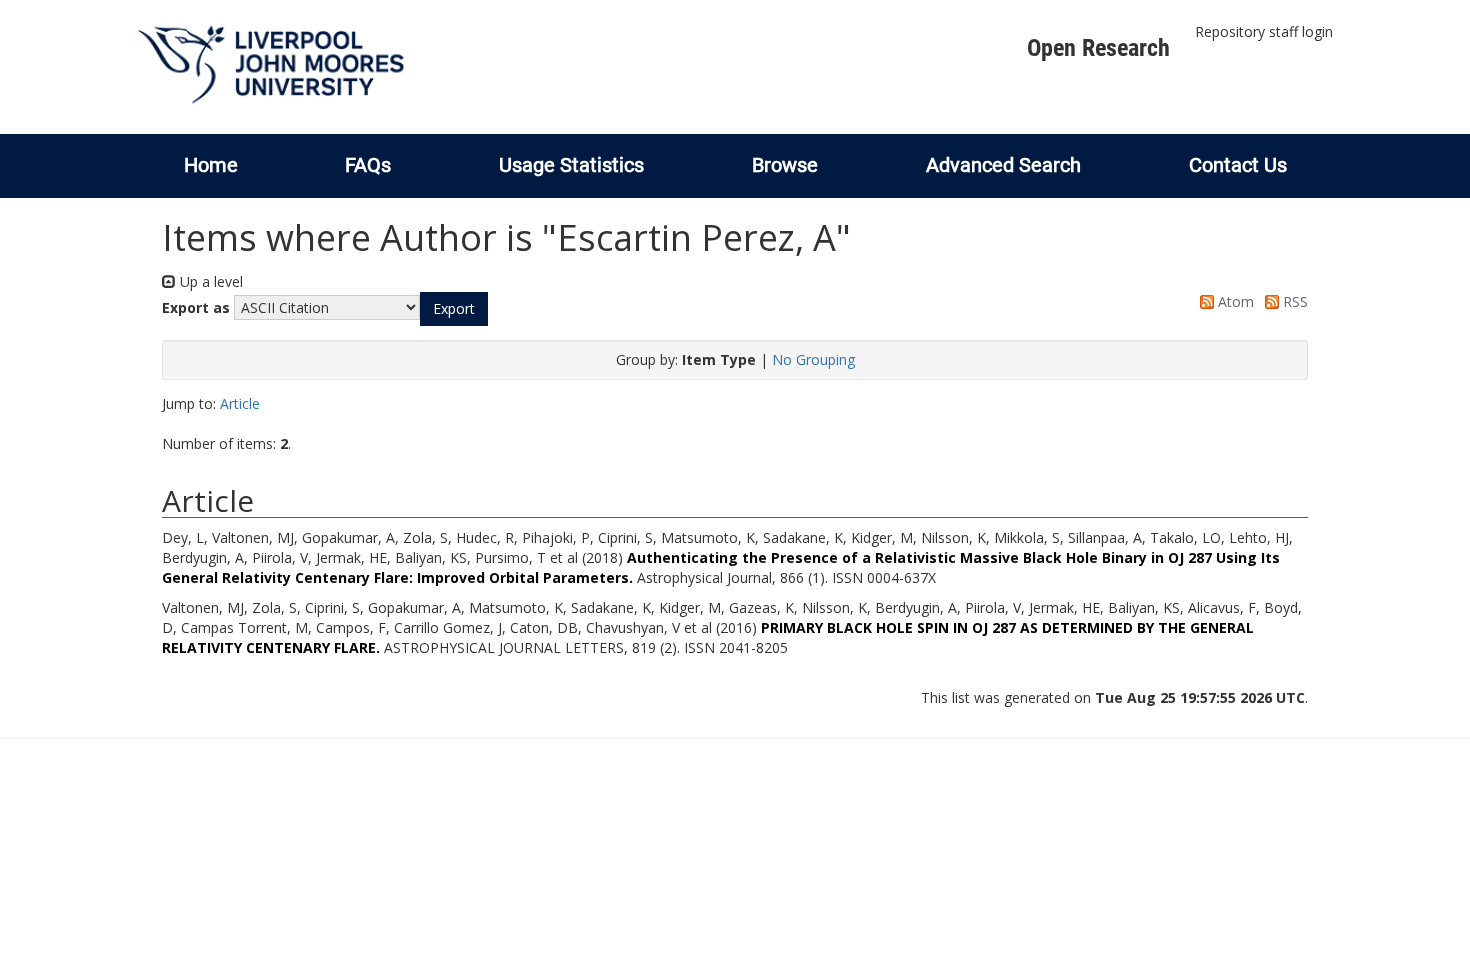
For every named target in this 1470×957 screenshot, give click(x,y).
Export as (196, 307)
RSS (1293, 301)
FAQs (368, 165)
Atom (1234, 301)
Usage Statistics (571, 165)
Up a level (209, 281)
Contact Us (1238, 165)
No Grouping (813, 359)
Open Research (1098, 48)
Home (211, 165)
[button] (454, 309)
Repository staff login (1264, 31)
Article (240, 403)
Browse (785, 165)
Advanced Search (1003, 165)
